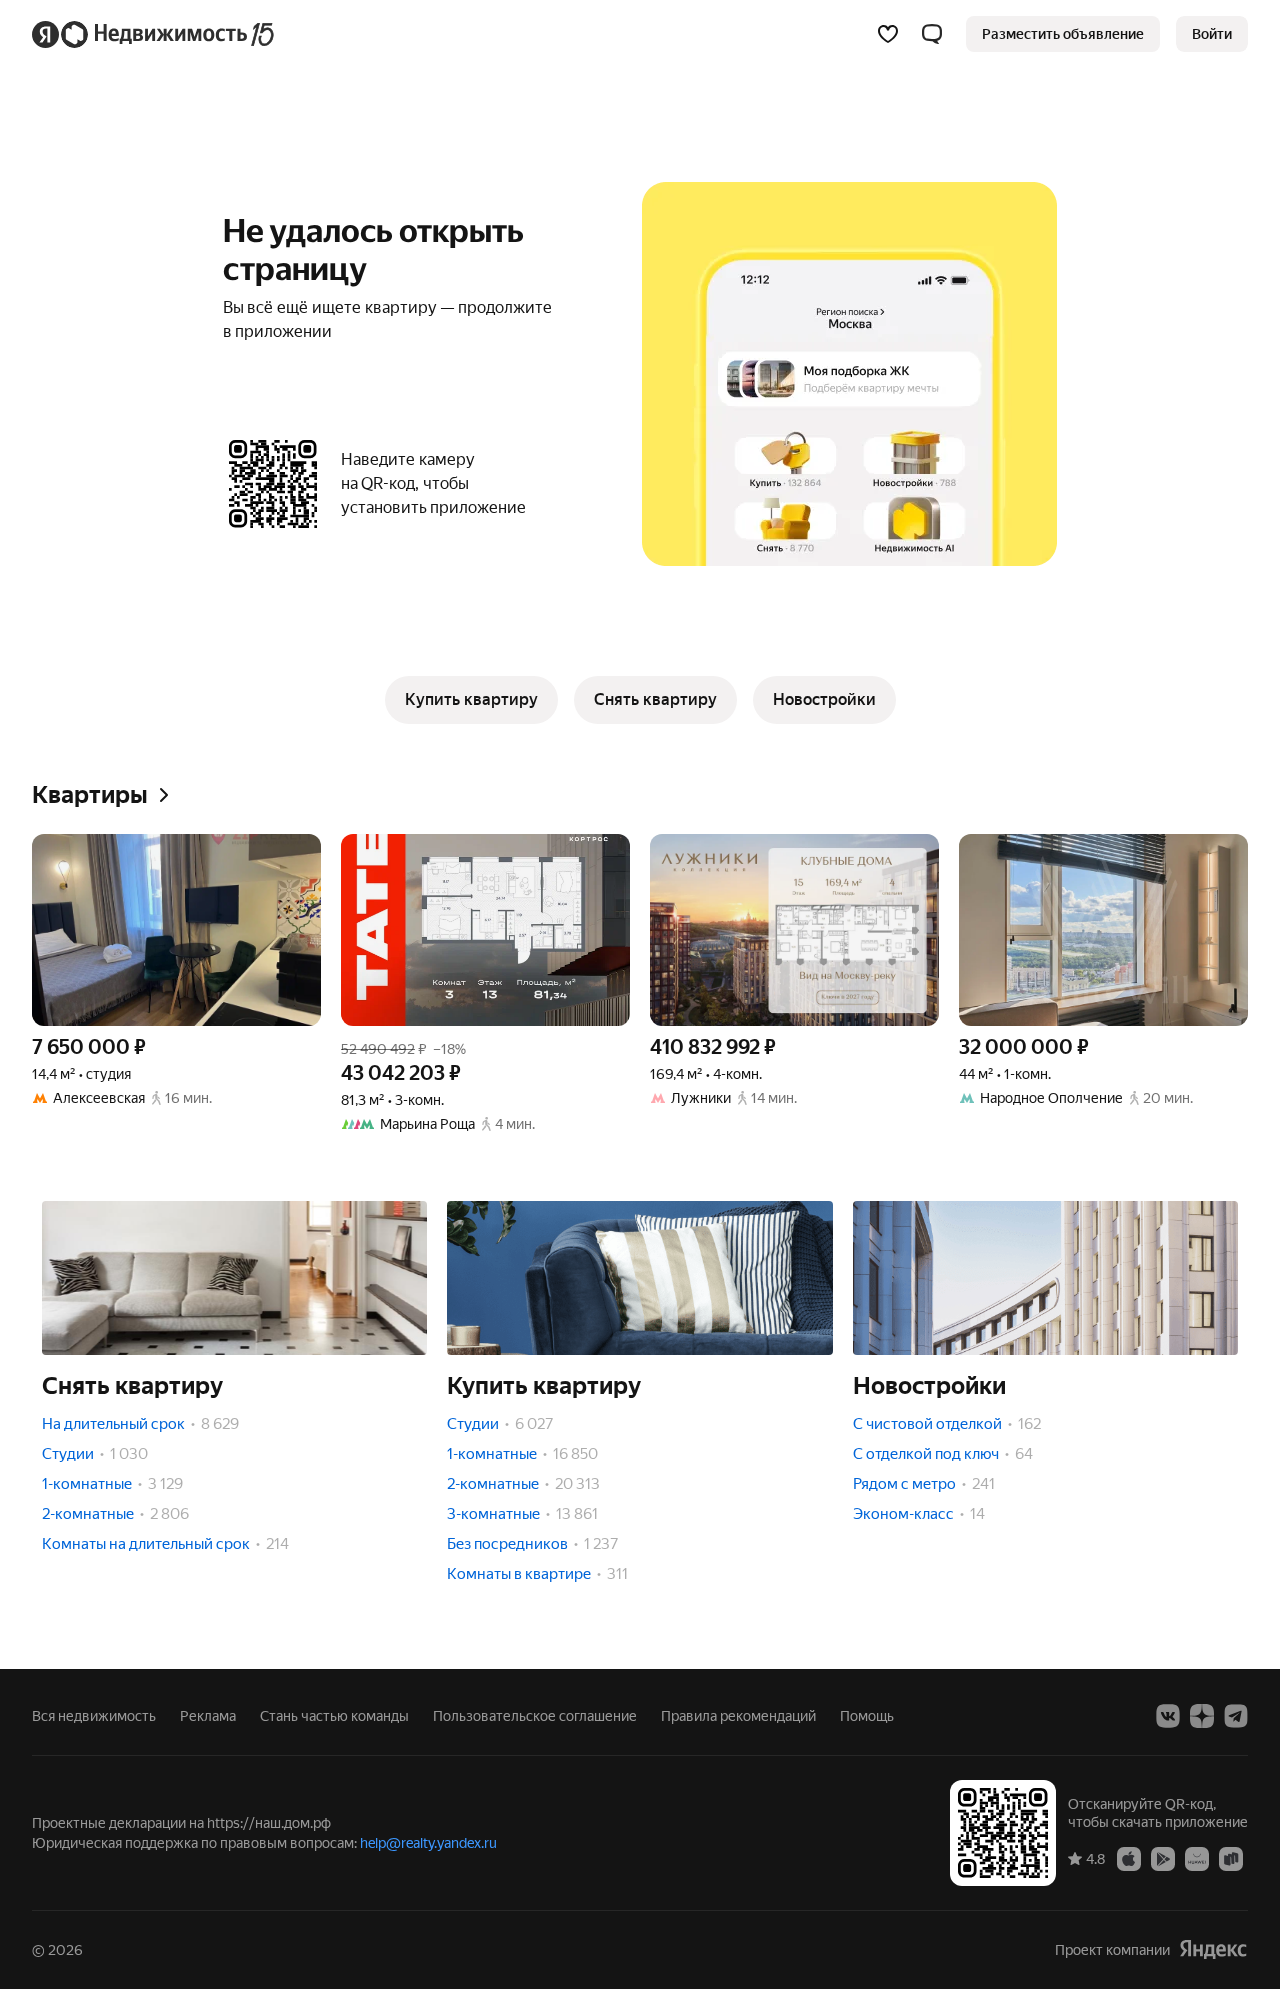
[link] (1212, 34)
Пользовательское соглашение (535, 1716)
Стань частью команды (334, 1716)
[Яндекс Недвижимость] (154, 34)
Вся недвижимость (94, 1716)
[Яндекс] (1213, 1949)
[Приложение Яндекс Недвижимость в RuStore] (1231, 1858)
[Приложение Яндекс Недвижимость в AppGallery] (1197, 1858)
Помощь (867, 1716)
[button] (932, 34)
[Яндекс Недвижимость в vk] (1168, 1716)
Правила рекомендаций (738, 1716)
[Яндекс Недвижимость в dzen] (1202, 1716)
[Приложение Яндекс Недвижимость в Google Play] (1163, 1858)
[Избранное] (888, 34)
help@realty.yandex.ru (428, 1843)
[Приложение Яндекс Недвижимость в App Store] (1129, 1858)
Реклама (208, 1716)
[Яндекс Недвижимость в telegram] (1236, 1716)
